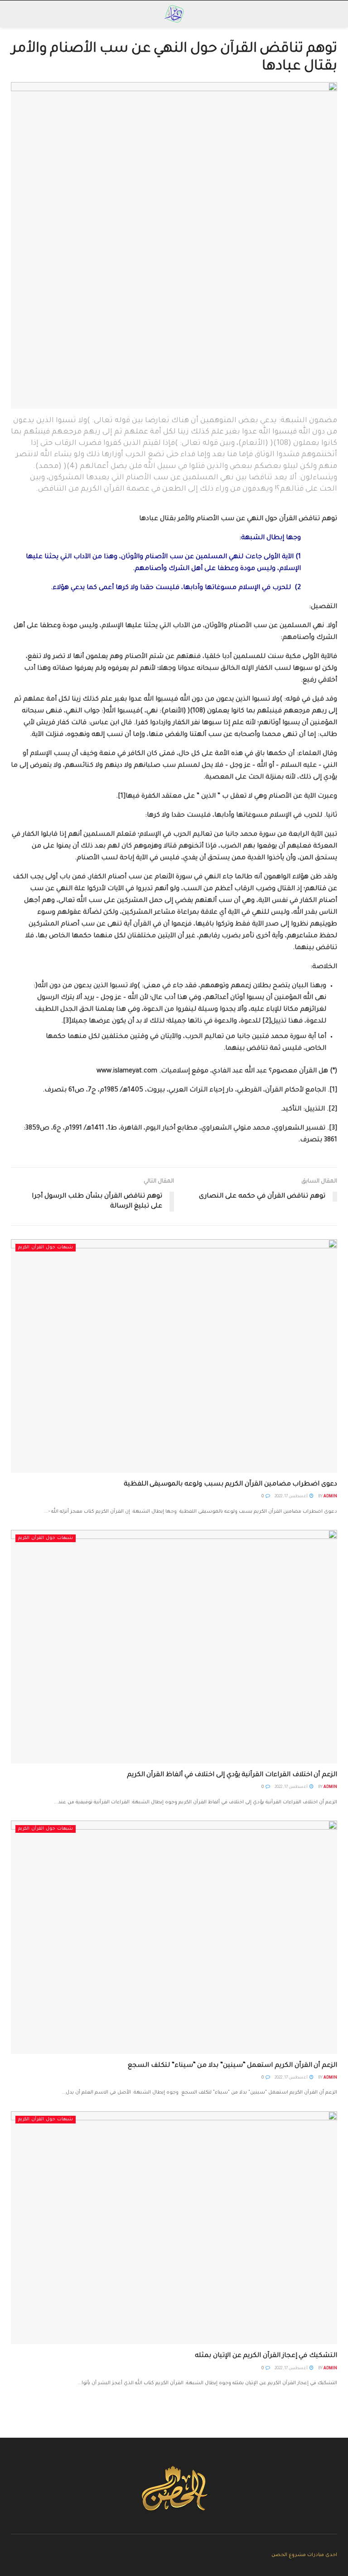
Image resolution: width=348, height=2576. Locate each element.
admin (330, 1497)
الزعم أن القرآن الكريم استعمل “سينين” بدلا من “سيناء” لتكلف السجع (232, 2066)
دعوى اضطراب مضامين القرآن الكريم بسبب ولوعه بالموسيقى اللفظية (230, 1485)
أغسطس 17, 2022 (292, 1497)
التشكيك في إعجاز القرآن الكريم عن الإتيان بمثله (266, 2356)
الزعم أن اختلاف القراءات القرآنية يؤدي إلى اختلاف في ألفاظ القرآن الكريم (232, 1775)
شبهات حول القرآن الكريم (46, 1248)
